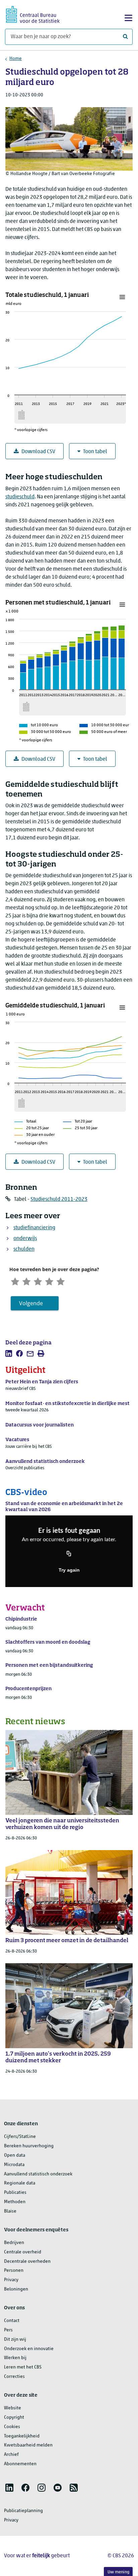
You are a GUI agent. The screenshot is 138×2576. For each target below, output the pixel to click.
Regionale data (20, 2183)
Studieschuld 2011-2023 (59, 1199)
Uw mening (118, 2572)
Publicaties (15, 2193)
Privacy (11, 2280)
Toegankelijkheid (22, 2436)
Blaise (10, 2211)
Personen (14, 2271)
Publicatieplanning (23, 2511)
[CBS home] (33, 14)
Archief (11, 2455)
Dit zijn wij (15, 2340)
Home (16, 59)
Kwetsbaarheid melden (28, 2445)
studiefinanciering (34, 1228)
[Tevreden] (49, 1281)
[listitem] (9, 1353)
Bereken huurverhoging (29, 2146)
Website (13, 2408)
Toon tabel (95, 452)
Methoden (15, 2202)
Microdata (14, 2165)
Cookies (12, 2427)
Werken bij (15, 2358)
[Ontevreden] (26, 1281)
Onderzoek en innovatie (29, 2349)
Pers (8, 2330)
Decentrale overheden (27, 2262)
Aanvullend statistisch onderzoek (38, 2174)
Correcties (14, 2377)
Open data (15, 2155)
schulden (24, 1249)
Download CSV (38, 452)
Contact (12, 2321)
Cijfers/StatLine (20, 2137)
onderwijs (25, 1239)
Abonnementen (20, 2464)
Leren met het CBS (23, 2367)
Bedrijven (14, 2243)
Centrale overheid (23, 2252)
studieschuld (20, 497)
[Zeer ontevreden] (15, 1281)
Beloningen (16, 2289)
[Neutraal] (38, 1281)
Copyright (14, 2418)
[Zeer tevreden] (61, 1281)
